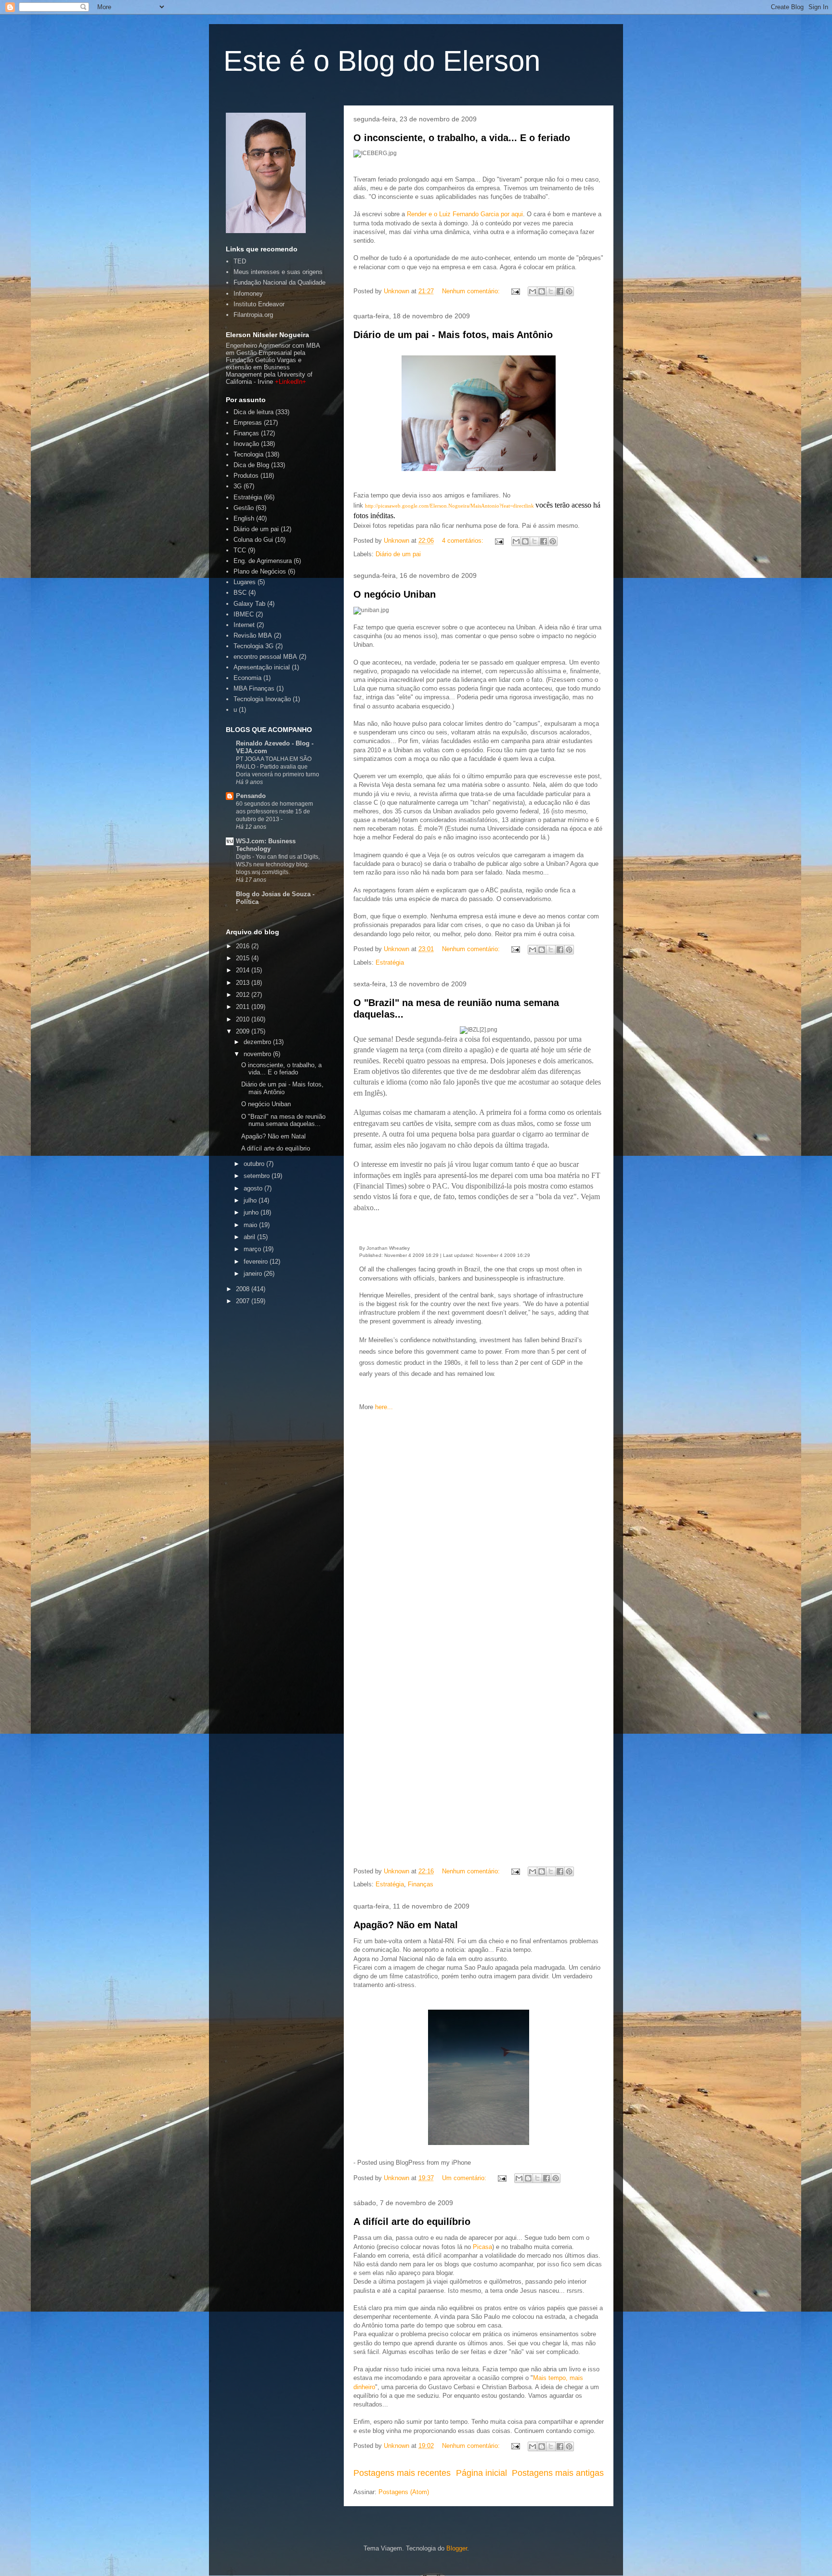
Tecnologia (248, 454)
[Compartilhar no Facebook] (560, 291)
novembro (258, 1054)
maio (251, 1225)
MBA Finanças (254, 688)
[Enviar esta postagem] (515, 291)
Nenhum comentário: (472, 291)
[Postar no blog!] (542, 291)
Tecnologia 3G (253, 646)
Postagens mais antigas (558, 2473)
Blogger (457, 2548)
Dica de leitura (253, 412)
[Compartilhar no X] (551, 291)
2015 (244, 958)
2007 (244, 1301)
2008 (244, 1289)
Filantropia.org (253, 315)
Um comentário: (465, 2178)
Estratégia (390, 962)
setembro (258, 1176)
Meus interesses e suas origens (278, 272)
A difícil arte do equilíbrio (412, 2222)
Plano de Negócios (260, 571)
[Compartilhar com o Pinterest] (569, 291)
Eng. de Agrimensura (263, 561)
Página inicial (481, 2473)
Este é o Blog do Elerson (382, 61)
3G (238, 486)
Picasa (482, 2247)
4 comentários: (464, 541)
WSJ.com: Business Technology (266, 845)
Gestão (244, 508)
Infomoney (248, 294)
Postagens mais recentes (402, 2473)
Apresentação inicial (262, 667)
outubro (255, 1164)
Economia (247, 678)
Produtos (246, 476)
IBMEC (244, 614)
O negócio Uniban (395, 594)
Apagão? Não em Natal (406, 1925)
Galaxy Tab (249, 604)
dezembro (258, 1042)
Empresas (248, 423)
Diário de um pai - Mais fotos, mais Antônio (453, 335)
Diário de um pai (398, 554)
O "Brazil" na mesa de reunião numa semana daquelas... (283, 1120)
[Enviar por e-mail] (533, 291)
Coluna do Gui (253, 540)
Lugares (245, 582)
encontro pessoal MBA (265, 657)
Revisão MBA (253, 635)
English (244, 518)
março (253, 1249)
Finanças (421, 1884)
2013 (244, 983)
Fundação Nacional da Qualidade (279, 282)
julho (251, 1200)
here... (384, 1407)
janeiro (254, 1274)
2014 (244, 970)
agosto (254, 1188)
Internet (244, 625)
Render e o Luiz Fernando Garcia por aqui (465, 214)
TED (240, 261)
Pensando (251, 796)
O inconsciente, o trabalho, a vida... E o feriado (462, 138)
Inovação (246, 444)
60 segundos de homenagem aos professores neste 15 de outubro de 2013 (274, 811)
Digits (244, 857)
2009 (244, 1031)
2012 (244, 995)
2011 (244, 1007)
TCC (240, 550)
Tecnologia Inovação (262, 699)
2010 (244, 1019)
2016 (244, 946)
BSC (240, 593)
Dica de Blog (251, 465)
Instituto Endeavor (259, 304)
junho (252, 1212)
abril (250, 1237)
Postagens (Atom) (404, 2492)
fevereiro (257, 1262)
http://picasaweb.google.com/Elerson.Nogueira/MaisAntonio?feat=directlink (449, 506)
